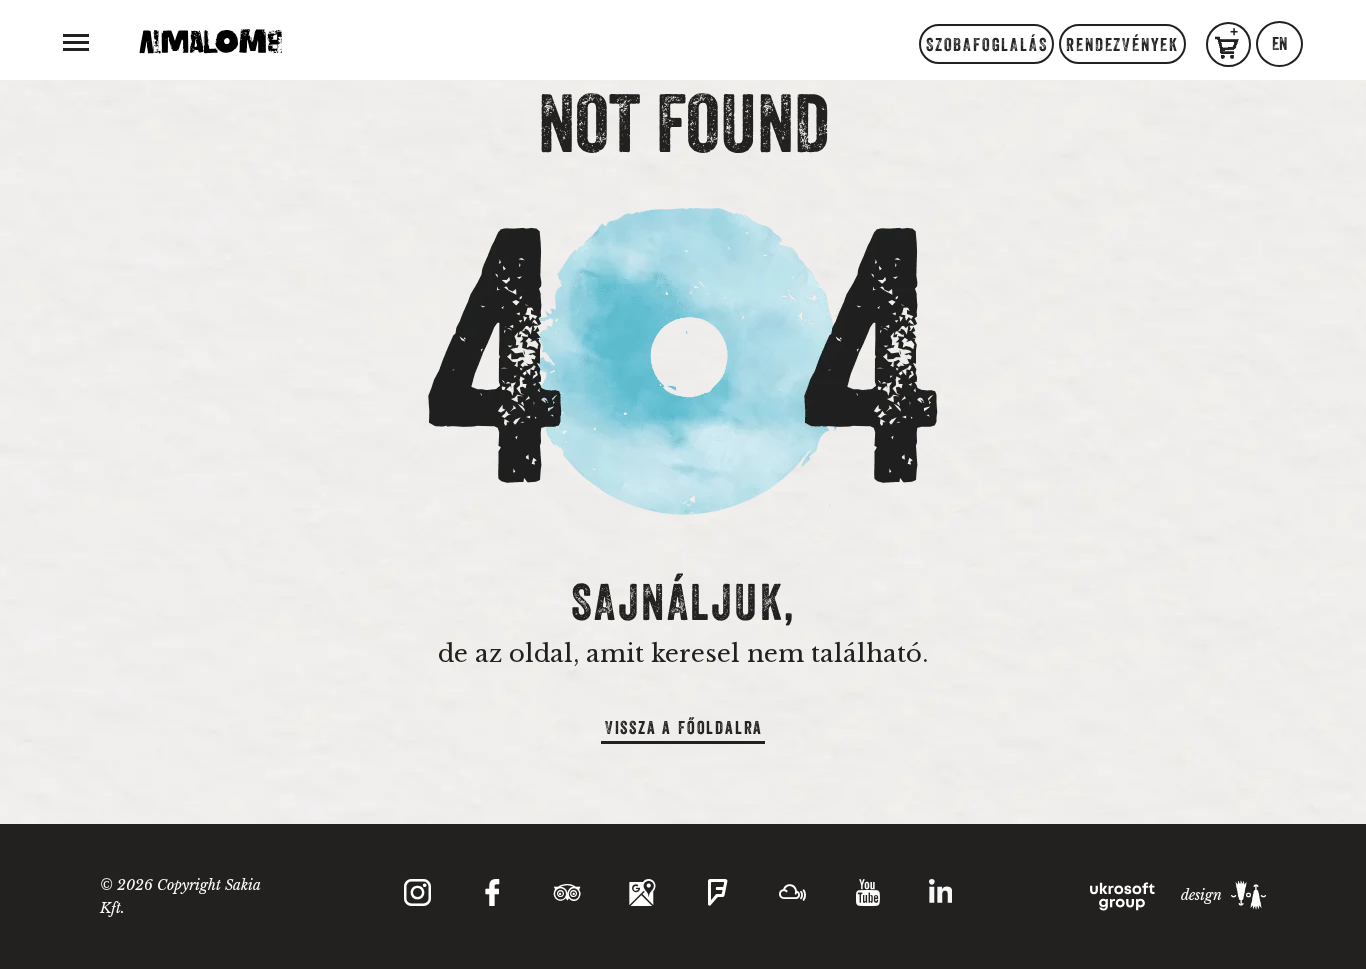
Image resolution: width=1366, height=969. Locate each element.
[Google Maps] (642, 892)
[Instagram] (417, 892)
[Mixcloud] (792, 892)
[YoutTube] (867, 892)
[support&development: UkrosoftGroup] (1124, 895)
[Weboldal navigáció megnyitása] (76, 40)
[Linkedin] (941, 896)
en (1279, 44)
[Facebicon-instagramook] (492, 892)
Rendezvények (1122, 45)
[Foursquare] (717, 892)
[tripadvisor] (567, 892)
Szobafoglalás (986, 45)
